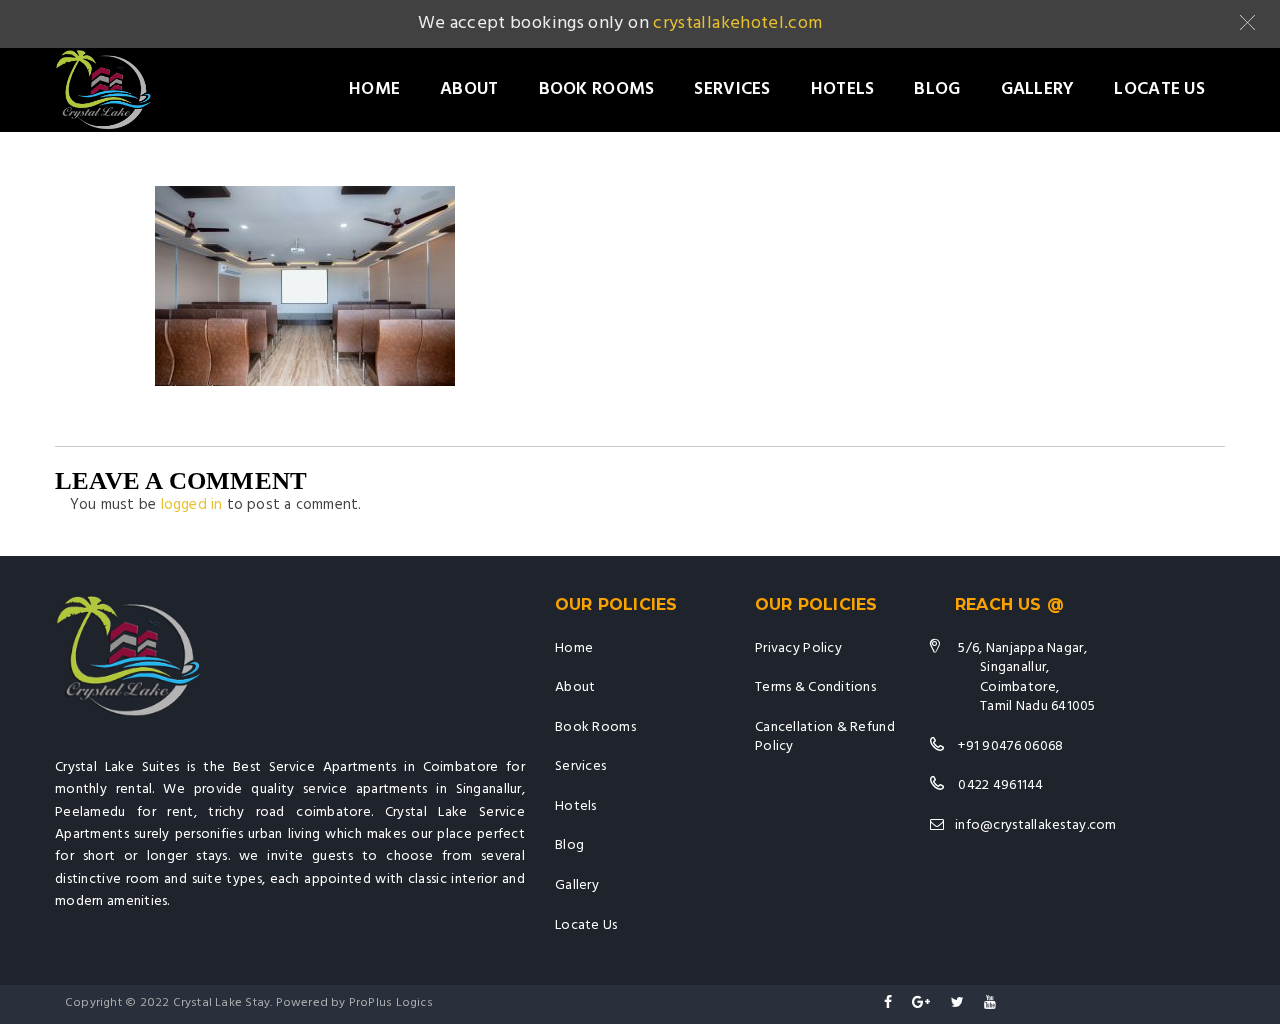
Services (732, 89)
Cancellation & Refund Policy (825, 737)
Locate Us (1159, 89)
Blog (937, 89)
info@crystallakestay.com (1036, 825)
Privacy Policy (798, 648)
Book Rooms (597, 89)
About (469, 89)
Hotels (843, 89)
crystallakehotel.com (737, 23)
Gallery (1038, 89)
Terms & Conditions (815, 687)
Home (374, 89)
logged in (192, 505)
